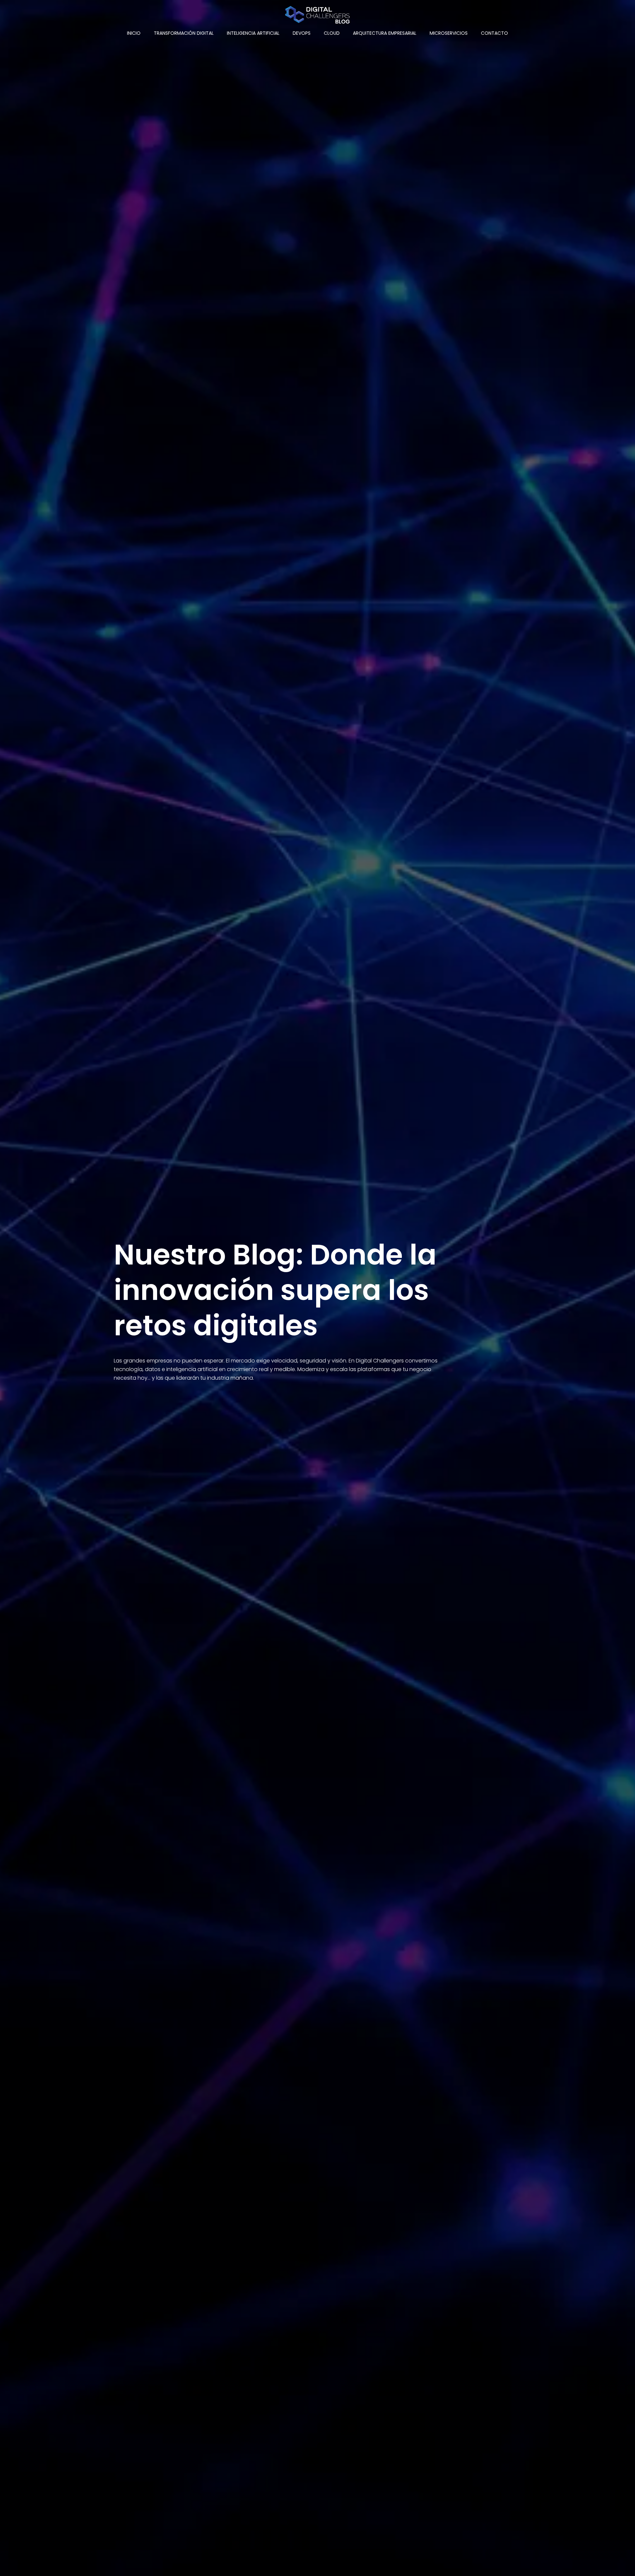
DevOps (302, 33)
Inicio (134, 33)
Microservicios (449, 33)
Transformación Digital (184, 33)
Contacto (494, 33)
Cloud (332, 33)
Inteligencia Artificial (253, 33)
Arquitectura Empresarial (385, 33)
